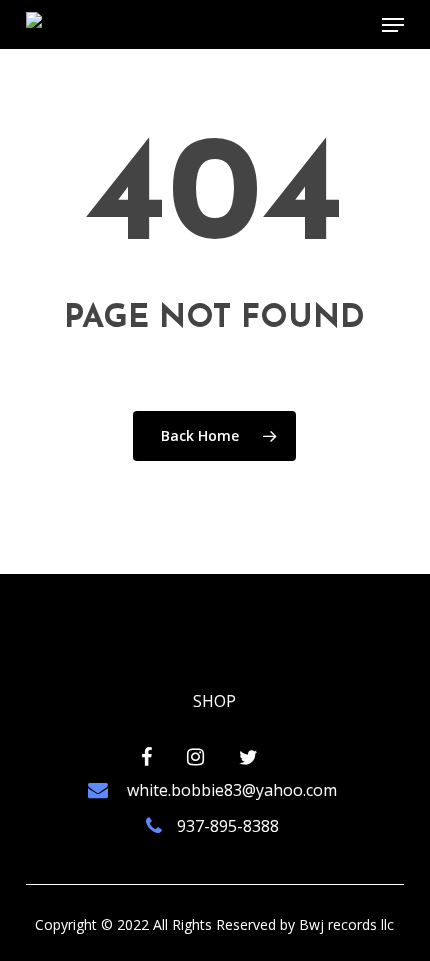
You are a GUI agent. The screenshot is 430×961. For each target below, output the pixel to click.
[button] (393, 25)
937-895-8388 (228, 826)
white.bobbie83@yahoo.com (230, 790)
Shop (214, 701)
